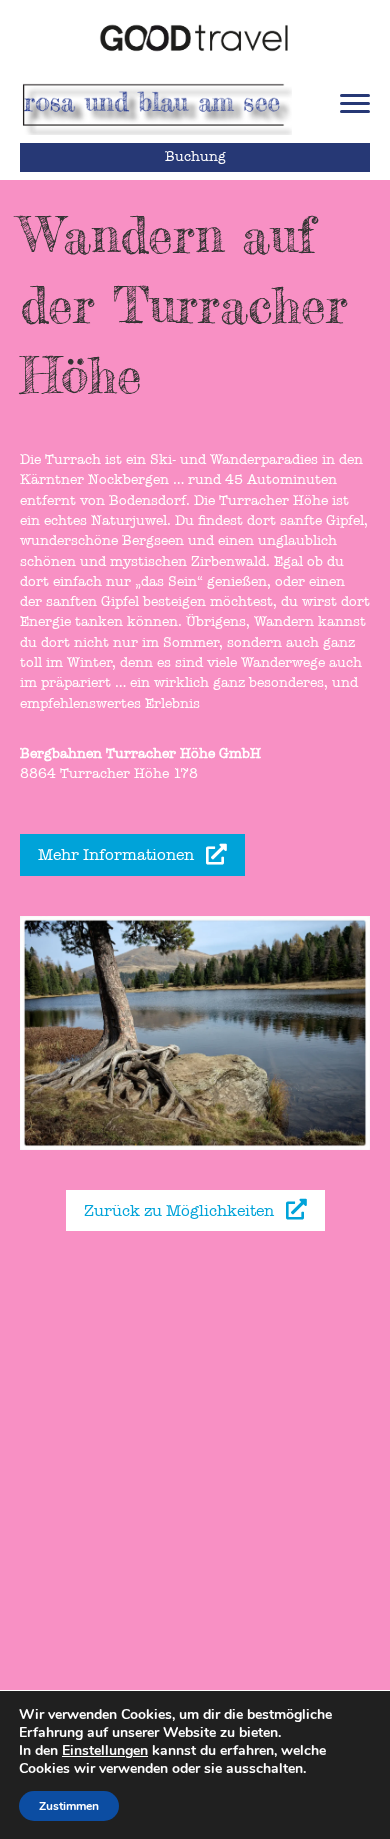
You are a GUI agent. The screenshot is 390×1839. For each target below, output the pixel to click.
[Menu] (355, 104)
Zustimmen (69, 1806)
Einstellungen (105, 1751)
